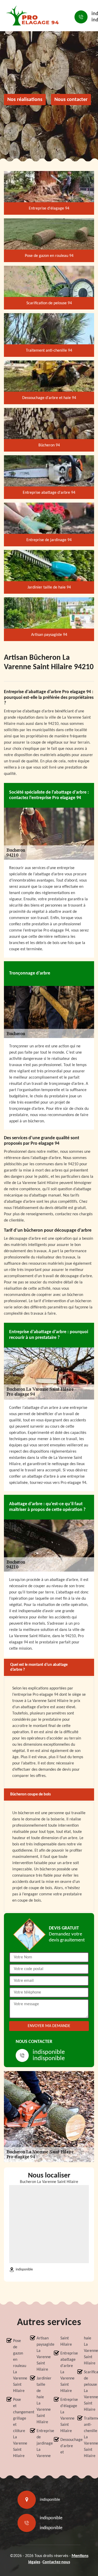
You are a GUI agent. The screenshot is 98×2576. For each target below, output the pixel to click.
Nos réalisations (25, 100)
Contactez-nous (56, 2562)
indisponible (49, 2052)
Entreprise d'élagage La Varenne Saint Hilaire (64, 2415)
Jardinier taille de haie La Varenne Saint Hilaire (40, 2400)
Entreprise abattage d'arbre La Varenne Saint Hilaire (64, 2372)
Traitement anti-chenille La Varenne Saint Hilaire (88, 2437)
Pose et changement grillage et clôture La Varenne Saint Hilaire (17, 2428)
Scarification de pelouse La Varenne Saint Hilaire (88, 2391)
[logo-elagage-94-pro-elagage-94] (34, 17)
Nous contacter (71, 100)
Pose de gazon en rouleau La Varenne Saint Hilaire (17, 2366)
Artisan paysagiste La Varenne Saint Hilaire (40, 2354)
